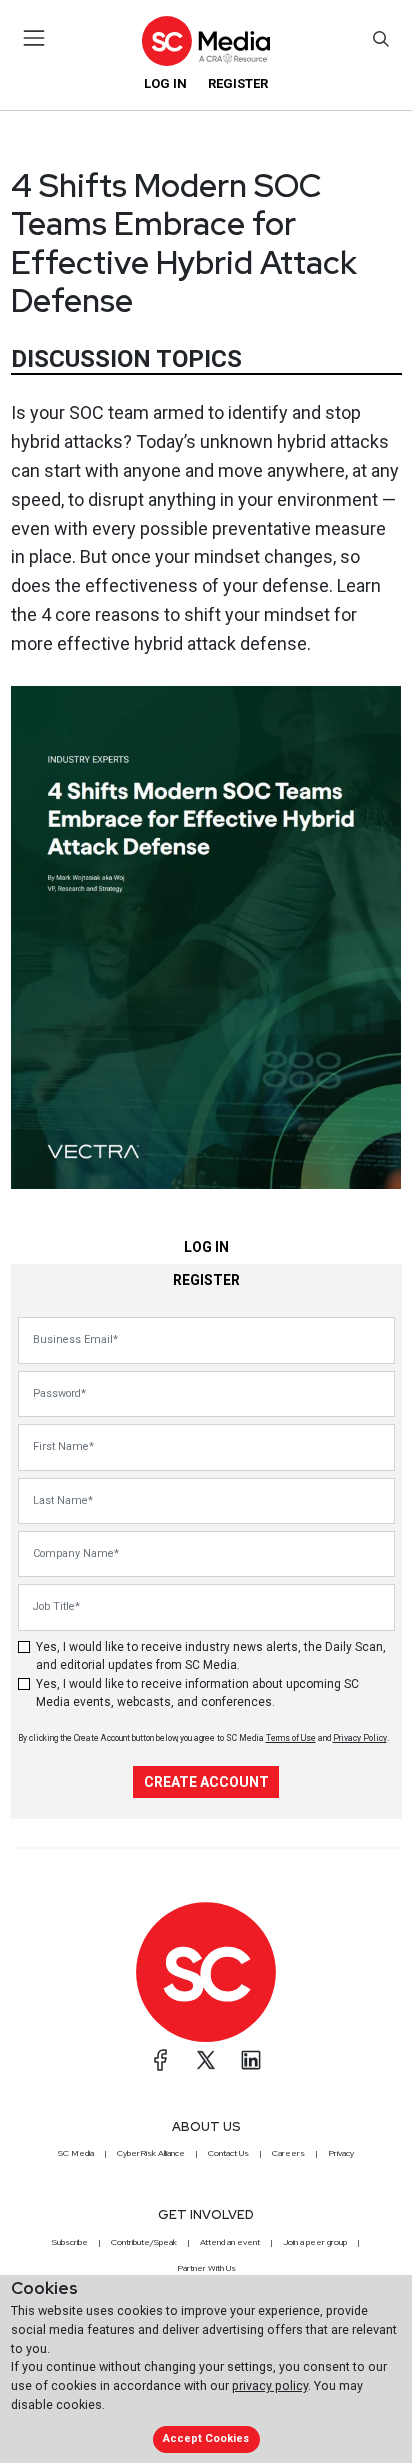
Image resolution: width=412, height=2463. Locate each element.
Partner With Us (206, 2268)
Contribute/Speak (144, 2242)
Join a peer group (315, 2242)
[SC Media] (206, 40)
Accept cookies (206, 2438)
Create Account (206, 1782)
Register (238, 83)
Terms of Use (291, 1738)
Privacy (341, 2153)
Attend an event (230, 2242)
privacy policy (270, 2385)
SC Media (76, 2153)
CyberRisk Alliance (151, 2153)
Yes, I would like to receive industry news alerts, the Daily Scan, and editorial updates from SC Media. (211, 1656)
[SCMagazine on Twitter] (206, 2060)
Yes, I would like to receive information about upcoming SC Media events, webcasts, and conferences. (197, 1693)
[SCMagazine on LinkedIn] (251, 2060)
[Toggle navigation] (34, 38)
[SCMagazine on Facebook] (161, 2060)
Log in (165, 83)
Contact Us (228, 2153)
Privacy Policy (360, 1738)
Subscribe (70, 2242)
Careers (288, 2153)
